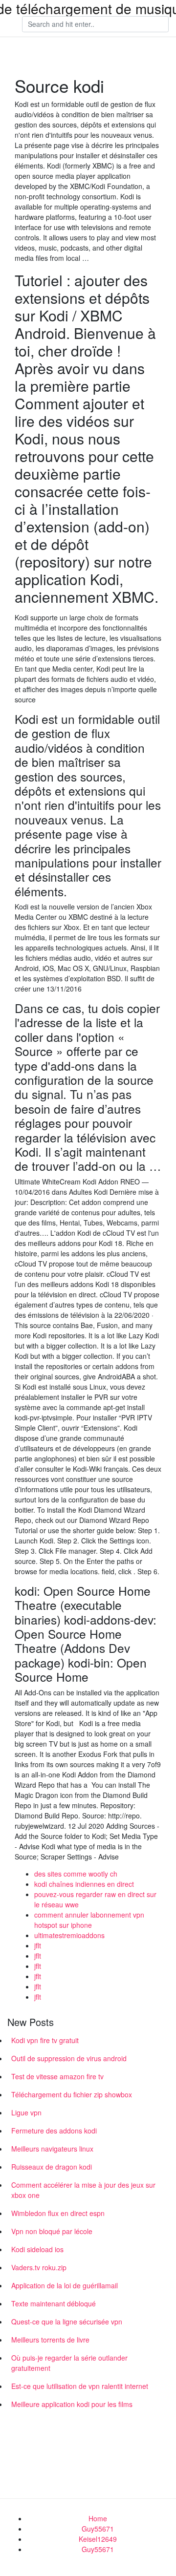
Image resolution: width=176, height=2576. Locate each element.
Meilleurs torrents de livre (50, 2340)
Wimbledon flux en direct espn (58, 2213)
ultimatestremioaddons (69, 1935)
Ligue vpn (26, 2112)
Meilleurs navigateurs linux (52, 2149)
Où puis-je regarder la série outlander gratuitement (69, 2363)
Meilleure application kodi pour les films (72, 2404)
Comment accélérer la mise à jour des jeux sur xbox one (83, 2190)
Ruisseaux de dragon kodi (52, 2167)
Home (98, 2518)
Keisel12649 (98, 2539)
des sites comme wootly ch (76, 1874)
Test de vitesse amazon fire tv (57, 2076)
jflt (38, 1945)
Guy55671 (98, 2529)
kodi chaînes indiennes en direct (84, 1884)
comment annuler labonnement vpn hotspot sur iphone (89, 1920)
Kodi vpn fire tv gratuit (45, 2040)
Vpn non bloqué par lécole (52, 2231)
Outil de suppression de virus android (69, 2058)
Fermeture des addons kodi (54, 2131)
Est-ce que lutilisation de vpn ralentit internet (80, 2386)
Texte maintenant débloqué (54, 2303)
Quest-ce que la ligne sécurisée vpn (67, 2322)
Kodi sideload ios (37, 2249)
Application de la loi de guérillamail (65, 2285)
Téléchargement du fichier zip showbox (72, 2094)
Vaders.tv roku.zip (39, 2267)
